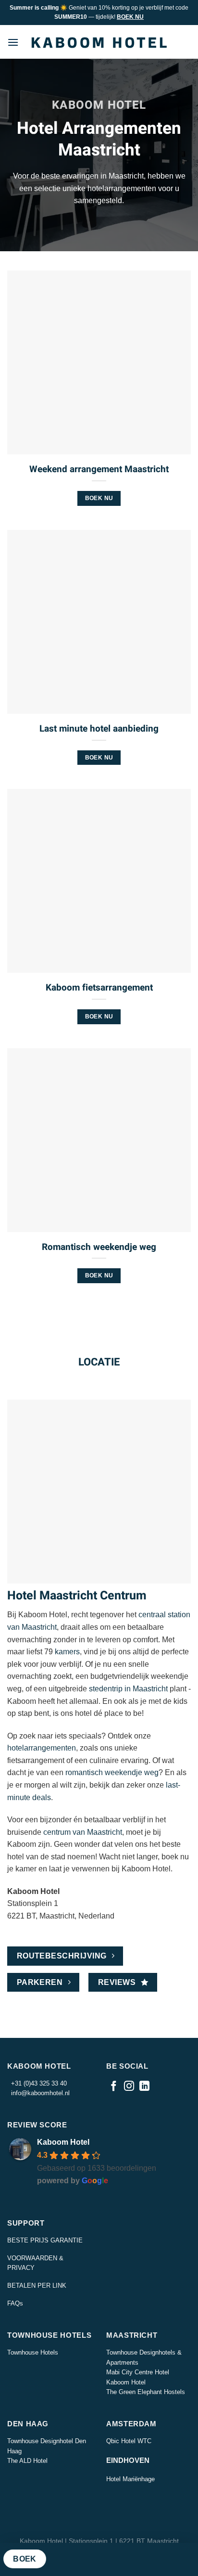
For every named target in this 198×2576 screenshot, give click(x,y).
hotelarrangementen (42, 1748)
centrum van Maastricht (83, 1832)
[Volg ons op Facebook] (114, 2087)
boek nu (99, 498)
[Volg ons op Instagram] (129, 2087)
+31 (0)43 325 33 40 (37, 2083)
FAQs (15, 2303)
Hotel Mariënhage (130, 2479)
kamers (67, 1652)
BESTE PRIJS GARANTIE (45, 2240)
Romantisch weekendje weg (99, 1247)
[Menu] (13, 42)
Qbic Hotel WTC (129, 2441)
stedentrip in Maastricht (128, 1689)
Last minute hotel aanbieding (99, 729)
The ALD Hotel (27, 2461)
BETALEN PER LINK (37, 2286)
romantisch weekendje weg (112, 1772)
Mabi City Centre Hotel (138, 2372)
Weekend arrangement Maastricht (99, 470)
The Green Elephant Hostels (146, 2392)
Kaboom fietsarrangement (99, 988)
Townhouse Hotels (33, 2352)
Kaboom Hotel (63, 2142)
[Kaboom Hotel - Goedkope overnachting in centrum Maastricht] (99, 42)
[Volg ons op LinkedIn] (144, 2087)
